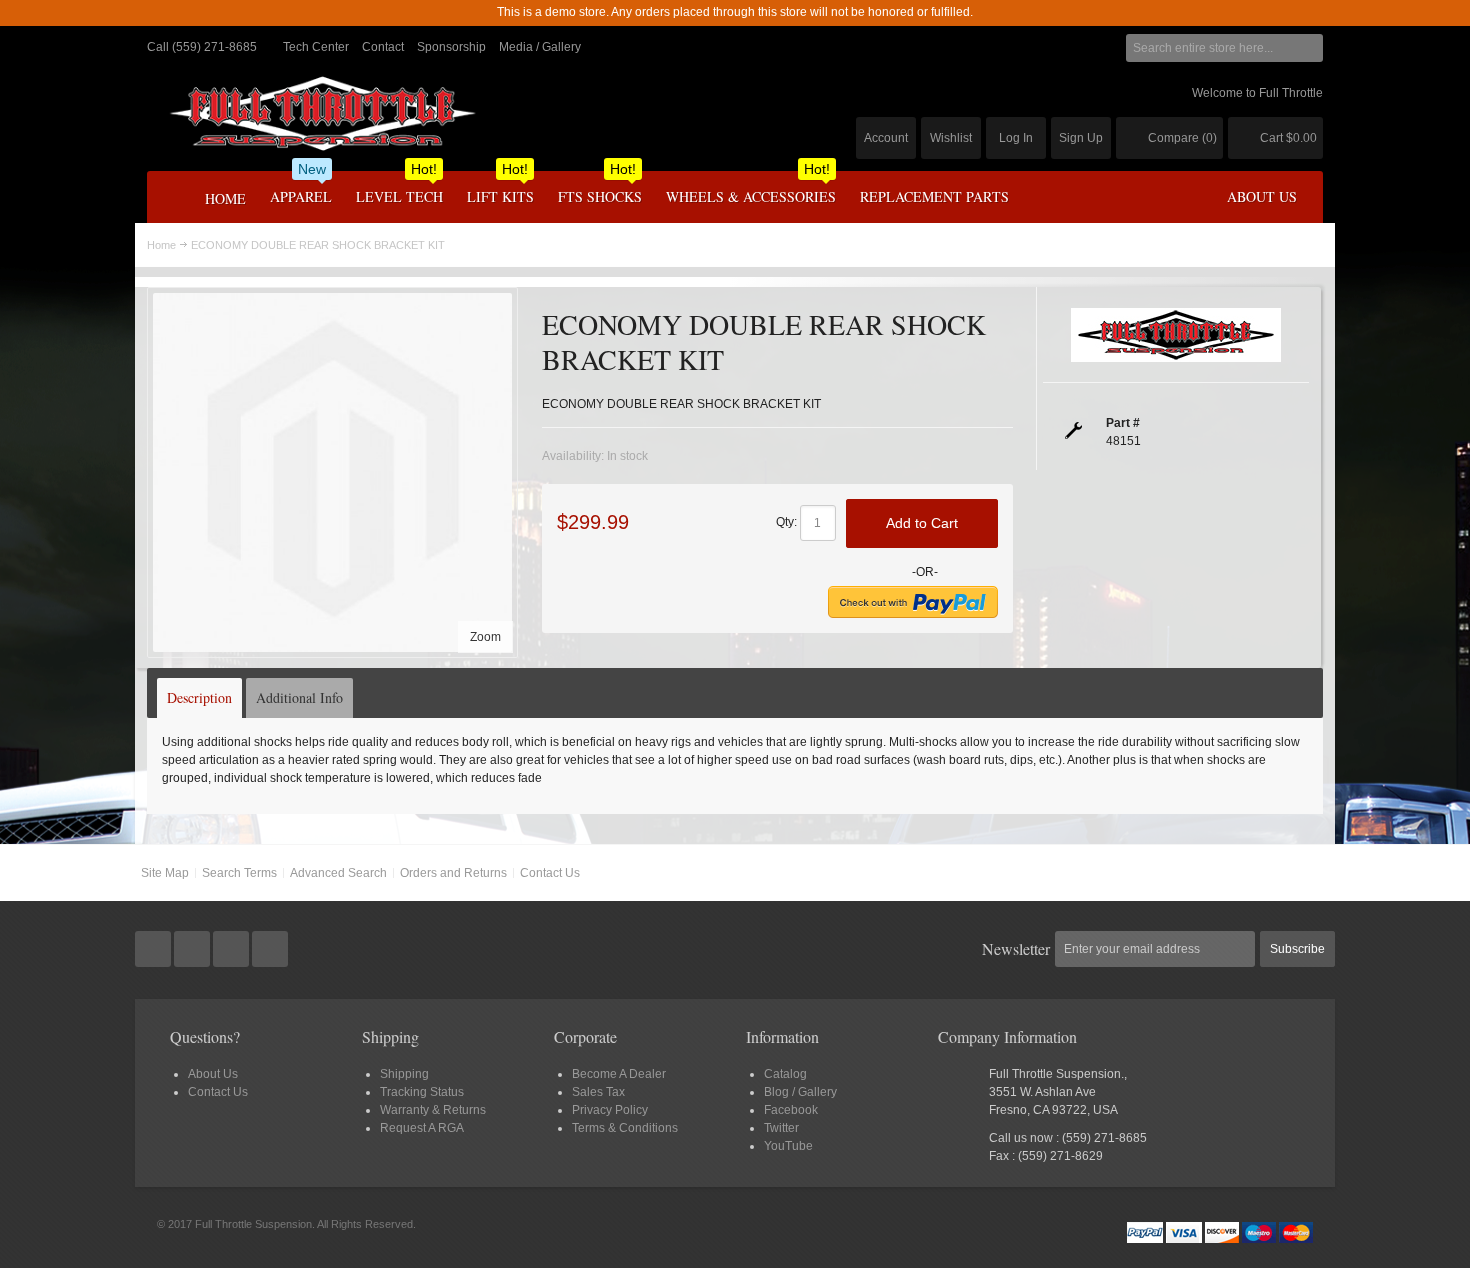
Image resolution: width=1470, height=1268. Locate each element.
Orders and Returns (453, 873)
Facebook (791, 1110)
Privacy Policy (610, 1110)
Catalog (785, 1074)
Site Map (165, 873)
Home (161, 245)
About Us (213, 1074)
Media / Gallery (540, 47)
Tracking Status (422, 1092)
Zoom (485, 637)
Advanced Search (338, 873)
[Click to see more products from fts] (1176, 335)
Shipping (404, 1074)
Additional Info (299, 697)
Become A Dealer (619, 1074)
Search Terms (239, 873)
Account (886, 138)
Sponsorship (451, 47)
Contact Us (550, 873)
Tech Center (316, 47)
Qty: (786, 522)
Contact (383, 47)
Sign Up (1081, 138)
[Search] (1309, 48)
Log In (1016, 138)
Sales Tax (598, 1092)
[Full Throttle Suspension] (322, 113)
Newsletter (1016, 948)
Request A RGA (422, 1128)
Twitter (781, 1128)
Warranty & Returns (433, 1110)
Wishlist (951, 138)
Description (199, 697)
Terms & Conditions (625, 1128)
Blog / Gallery (800, 1092)
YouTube (788, 1146)
